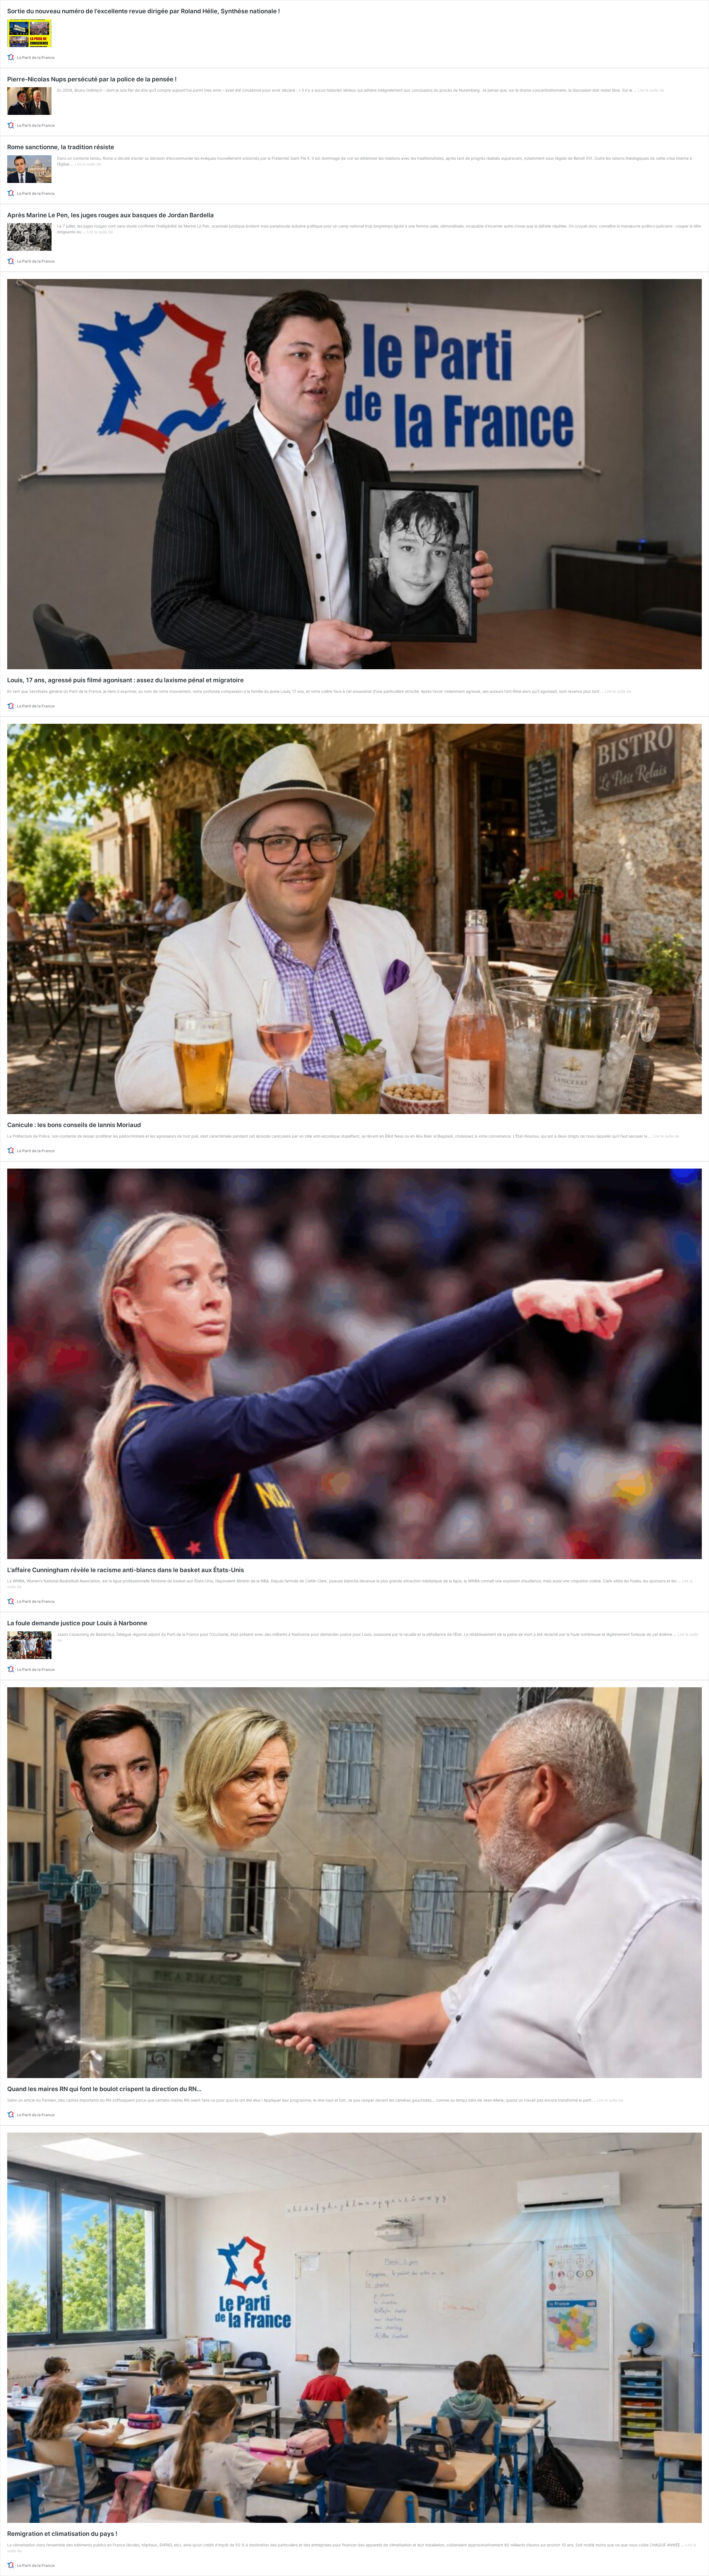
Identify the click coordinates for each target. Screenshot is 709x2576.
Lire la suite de (651, 90)
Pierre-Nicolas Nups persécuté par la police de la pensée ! (92, 79)
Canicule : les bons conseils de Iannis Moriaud (74, 1125)
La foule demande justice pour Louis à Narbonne (77, 1623)
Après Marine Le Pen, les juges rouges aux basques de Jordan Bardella (111, 215)
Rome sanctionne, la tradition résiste (61, 147)
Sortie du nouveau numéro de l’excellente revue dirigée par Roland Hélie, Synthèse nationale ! (144, 11)
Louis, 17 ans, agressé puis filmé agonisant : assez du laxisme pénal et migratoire (125, 680)
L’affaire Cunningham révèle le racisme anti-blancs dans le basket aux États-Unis (126, 1570)
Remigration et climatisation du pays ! (62, 2534)
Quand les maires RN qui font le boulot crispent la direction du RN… (104, 2089)
